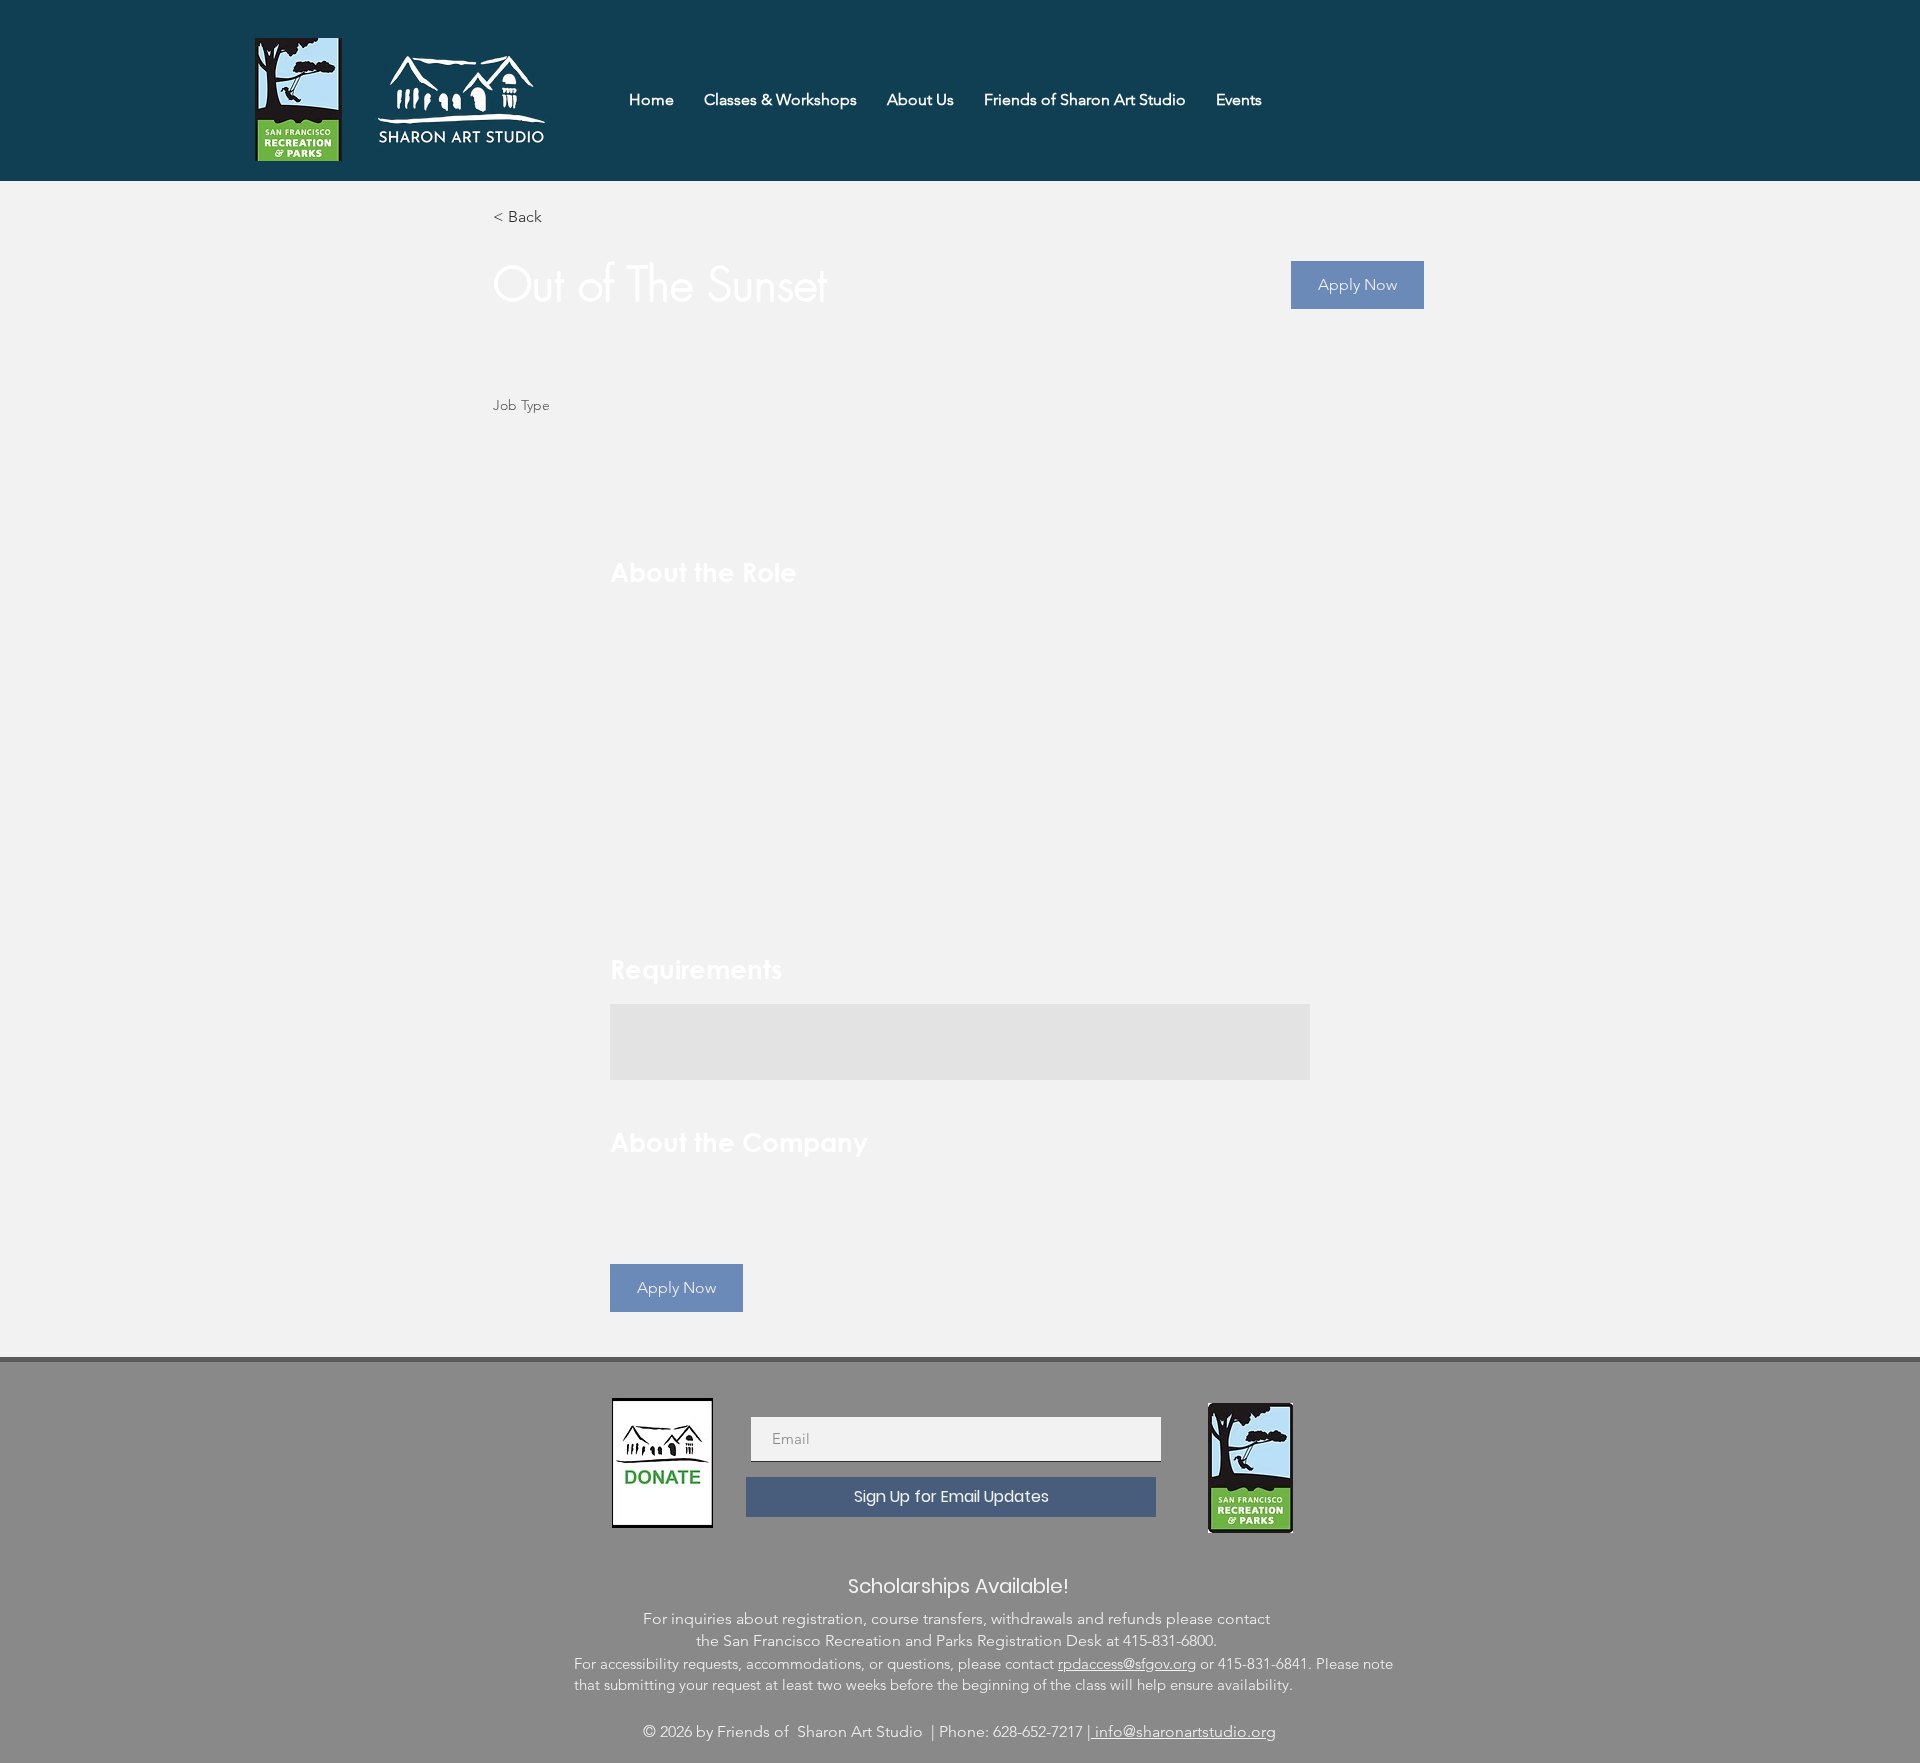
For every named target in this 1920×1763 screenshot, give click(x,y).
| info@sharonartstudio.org (1181, 1731)
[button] (1357, 285)
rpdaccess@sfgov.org (1127, 1663)
